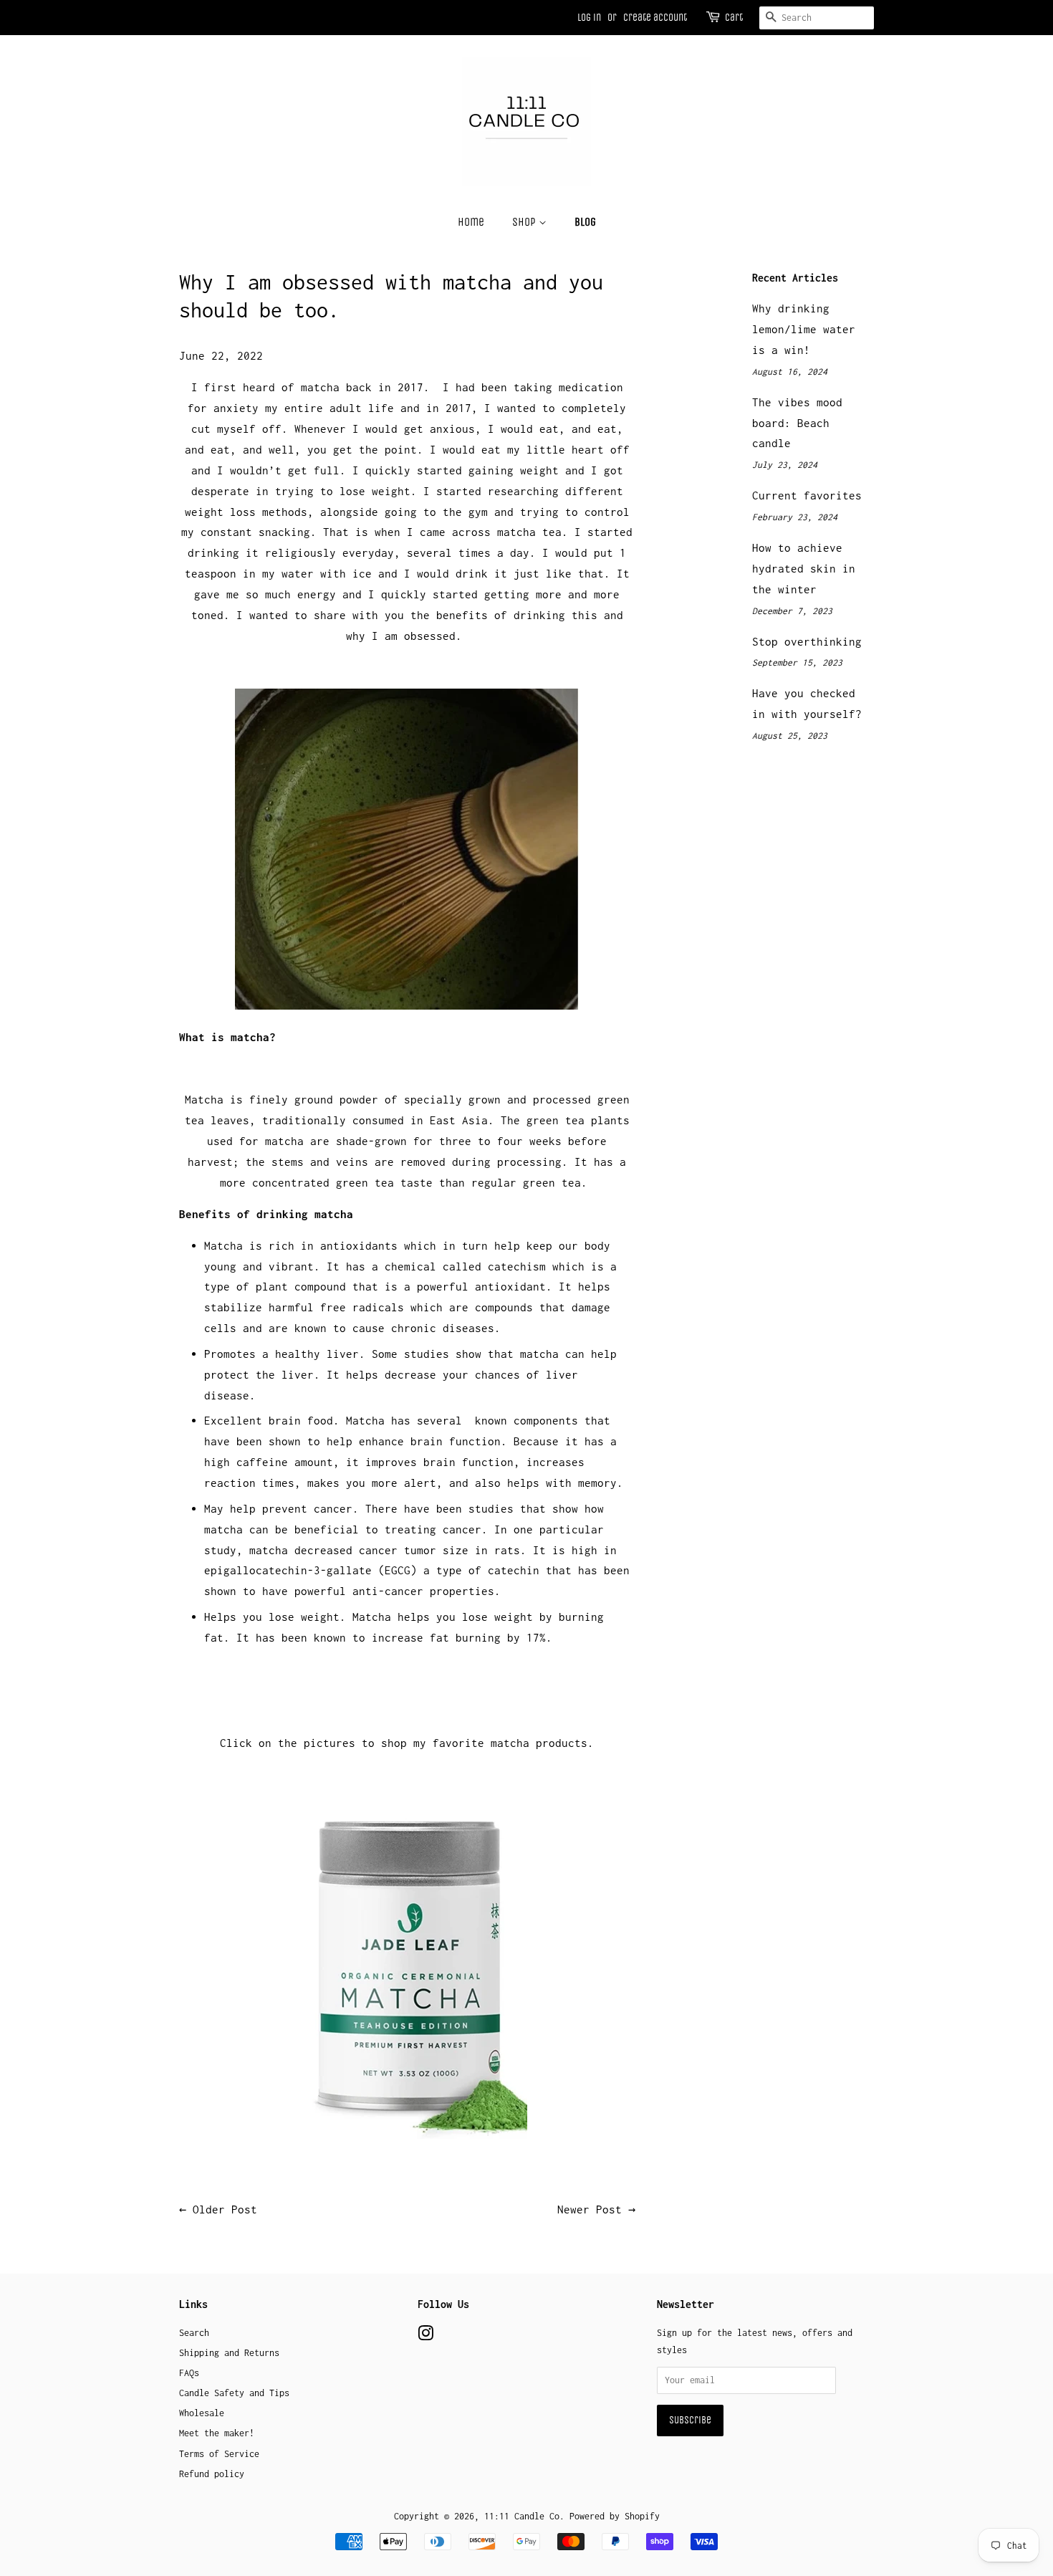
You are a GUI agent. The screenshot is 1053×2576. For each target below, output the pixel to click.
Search (194, 2333)
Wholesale (202, 2413)
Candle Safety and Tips (234, 2393)
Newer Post (590, 2209)
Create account (655, 18)
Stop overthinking (807, 641)
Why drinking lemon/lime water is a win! (804, 329)
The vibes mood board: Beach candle (797, 423)
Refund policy (212, 2474)
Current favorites (807, 495)
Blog (585, 222)
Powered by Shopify (615, 2516)
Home (471, 222)
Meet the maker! (217, 2433)
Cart (734, 18)
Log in (589, 18)
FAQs (189, 2373)
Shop (525, 222)
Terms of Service (219, 2454)
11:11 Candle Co (522, 2516)
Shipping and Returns (229, 2353)
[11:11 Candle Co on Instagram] (425, 2336)
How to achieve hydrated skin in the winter (804, 568)
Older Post (225, 2209)
